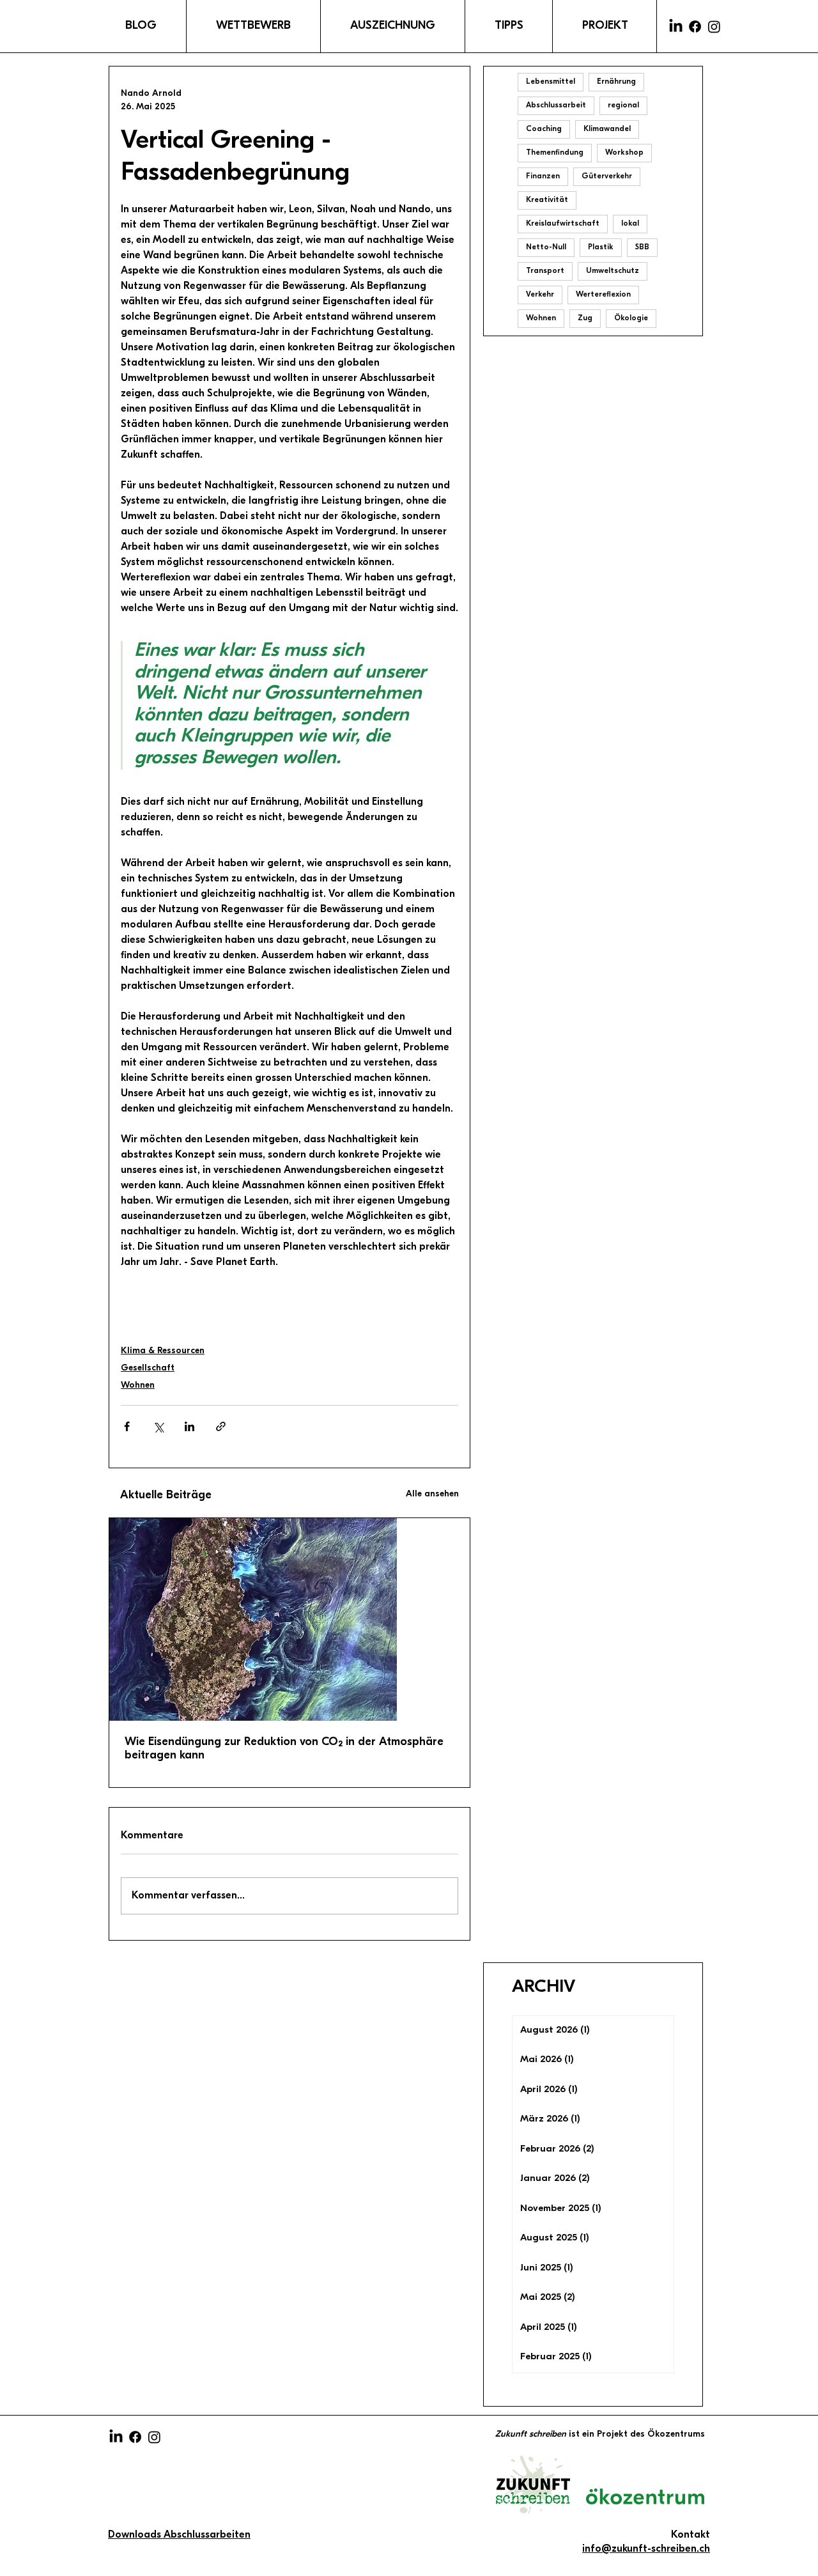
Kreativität (547, 200)
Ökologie (631, 318)
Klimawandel (607, 129)
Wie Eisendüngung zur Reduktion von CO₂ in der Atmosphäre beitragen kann (284, 1749)
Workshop (624, 153)
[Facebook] (695, 27)
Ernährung (616, 82)
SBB (642, 247)
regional (623, 105)
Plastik (601, 247)
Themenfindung (555, 153)
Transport (545, 271)
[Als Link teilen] (221, 1426)
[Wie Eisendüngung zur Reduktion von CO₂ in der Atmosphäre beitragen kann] (289, 1619)
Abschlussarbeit (556, 105)
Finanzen (543, 176)
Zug (585, 318)
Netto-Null (546, 247)
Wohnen (138, 1385)
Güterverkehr (607, 176)
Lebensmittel (551, 82)
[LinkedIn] (676, 27)
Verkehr (540, 295)
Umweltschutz (613, 271)
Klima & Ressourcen (163, 1351)
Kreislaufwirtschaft (563, 224)
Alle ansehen (432, 1494)
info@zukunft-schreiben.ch (646, 2549)
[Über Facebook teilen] (127, 1426)
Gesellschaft (148, 1368)
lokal (630, 224)
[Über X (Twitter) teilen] (158, 1426)
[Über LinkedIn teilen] (189, 1426)
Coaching (544, 129)
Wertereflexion (603, 295)
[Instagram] (714, 27)
